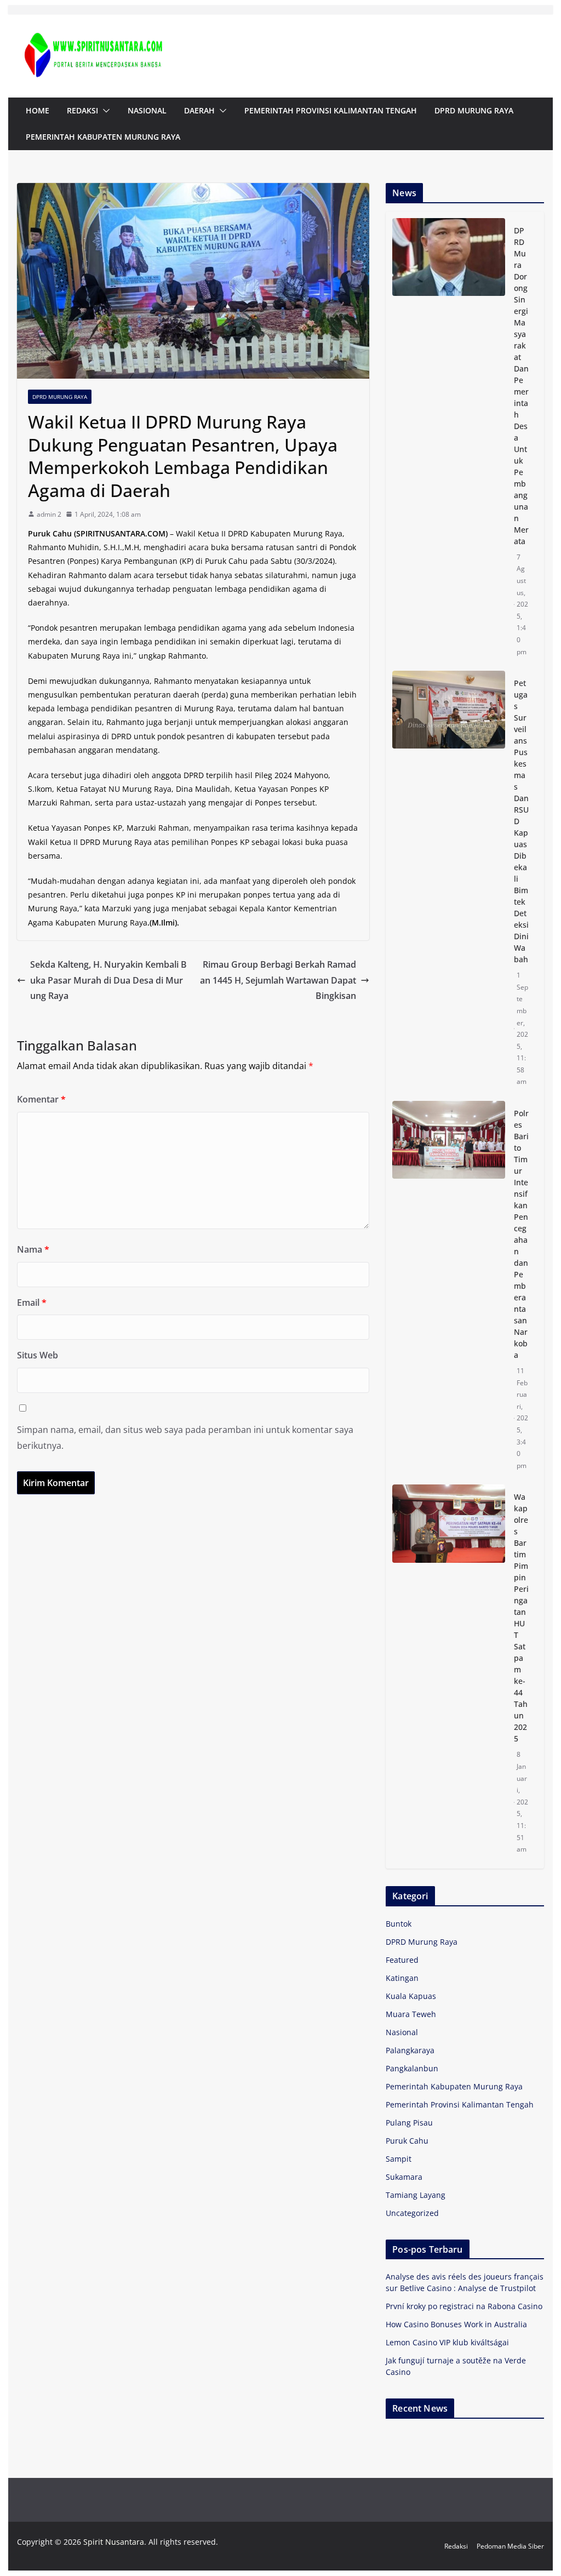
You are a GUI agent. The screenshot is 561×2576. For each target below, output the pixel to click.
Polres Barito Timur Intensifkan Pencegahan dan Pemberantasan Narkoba (521, 1234)
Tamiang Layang (416, 2195)
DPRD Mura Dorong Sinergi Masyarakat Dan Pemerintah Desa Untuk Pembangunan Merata (521, 386)
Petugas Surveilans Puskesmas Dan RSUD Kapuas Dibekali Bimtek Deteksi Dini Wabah (521, 821)
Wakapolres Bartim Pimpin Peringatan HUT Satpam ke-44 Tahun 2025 (521, 1618)
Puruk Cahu (407, 2141)
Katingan (402, 1978)
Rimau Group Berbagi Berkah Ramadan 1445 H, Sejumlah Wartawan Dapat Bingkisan (278, 980)
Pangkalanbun (412, 2068)
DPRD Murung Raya (474, 110)
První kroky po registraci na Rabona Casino (464, 2306)
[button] (104, 111)
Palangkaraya (410, 2050)
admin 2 (49, 514)
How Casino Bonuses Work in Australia (456, 2324)
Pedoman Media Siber (510, 2546)
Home (38, 110)
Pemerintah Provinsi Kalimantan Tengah (331, 110)
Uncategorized (412, 2213)
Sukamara (404, 2177)
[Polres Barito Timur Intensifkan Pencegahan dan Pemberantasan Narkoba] (448, 1289)
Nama (33, 1249)
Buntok (399, 1924)
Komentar (41, 1099)
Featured (402, 1960)
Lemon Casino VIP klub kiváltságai (447, 2342)
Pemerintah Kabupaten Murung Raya (103, 137)
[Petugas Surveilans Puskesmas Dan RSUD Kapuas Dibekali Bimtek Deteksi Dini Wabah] (448, 883)
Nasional (147, 110)
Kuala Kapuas (411, 1996)
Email (32, 1303)
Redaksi (82, 110)
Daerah (199, 110)
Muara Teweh (411, 2014)
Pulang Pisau (409, 2123)
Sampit (399, 2159)
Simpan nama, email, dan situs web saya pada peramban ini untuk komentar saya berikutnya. (185, 1438)
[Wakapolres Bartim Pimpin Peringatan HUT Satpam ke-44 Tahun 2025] (448, 1673)
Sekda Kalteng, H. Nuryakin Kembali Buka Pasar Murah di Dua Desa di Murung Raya (108, 980)
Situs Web (38, 1355)
